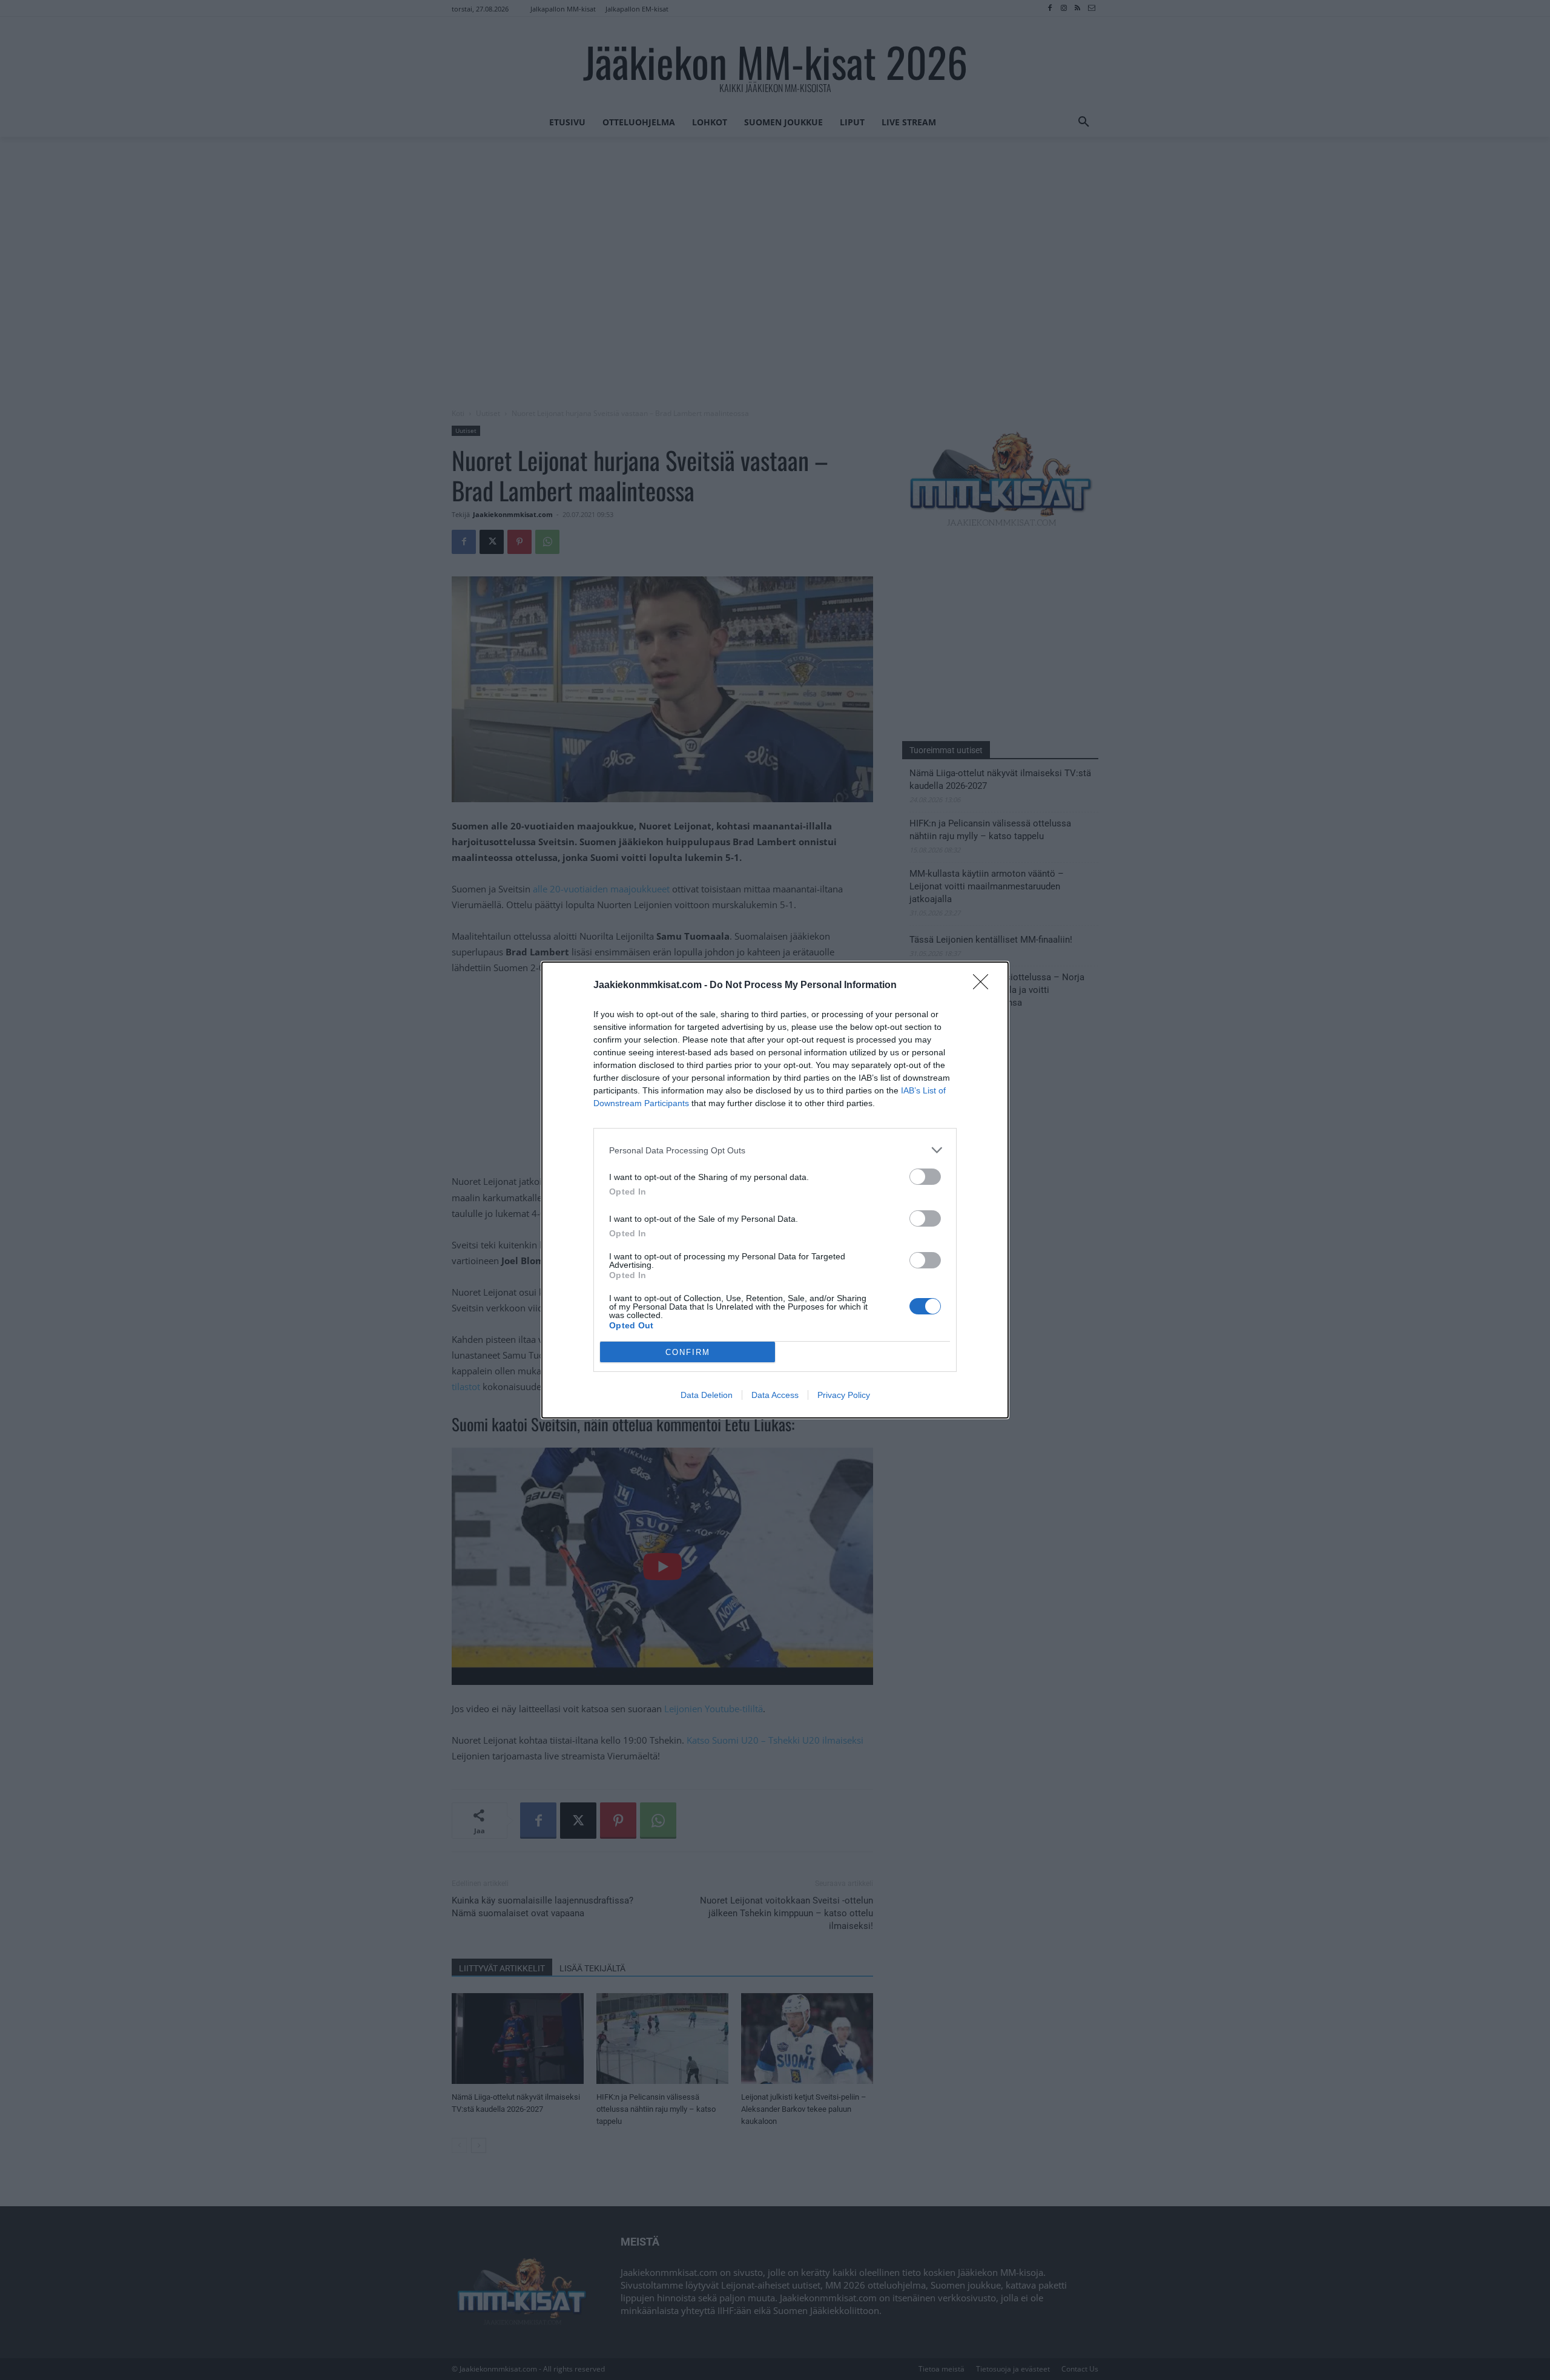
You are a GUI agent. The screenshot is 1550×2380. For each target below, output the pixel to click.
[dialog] (775, 1190)
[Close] (984, 986)
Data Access (775, 1395)
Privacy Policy (844, 1395)
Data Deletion (707, 1395)
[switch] (925, 1177)
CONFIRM (688, 1352)
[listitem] (775, 1150)
